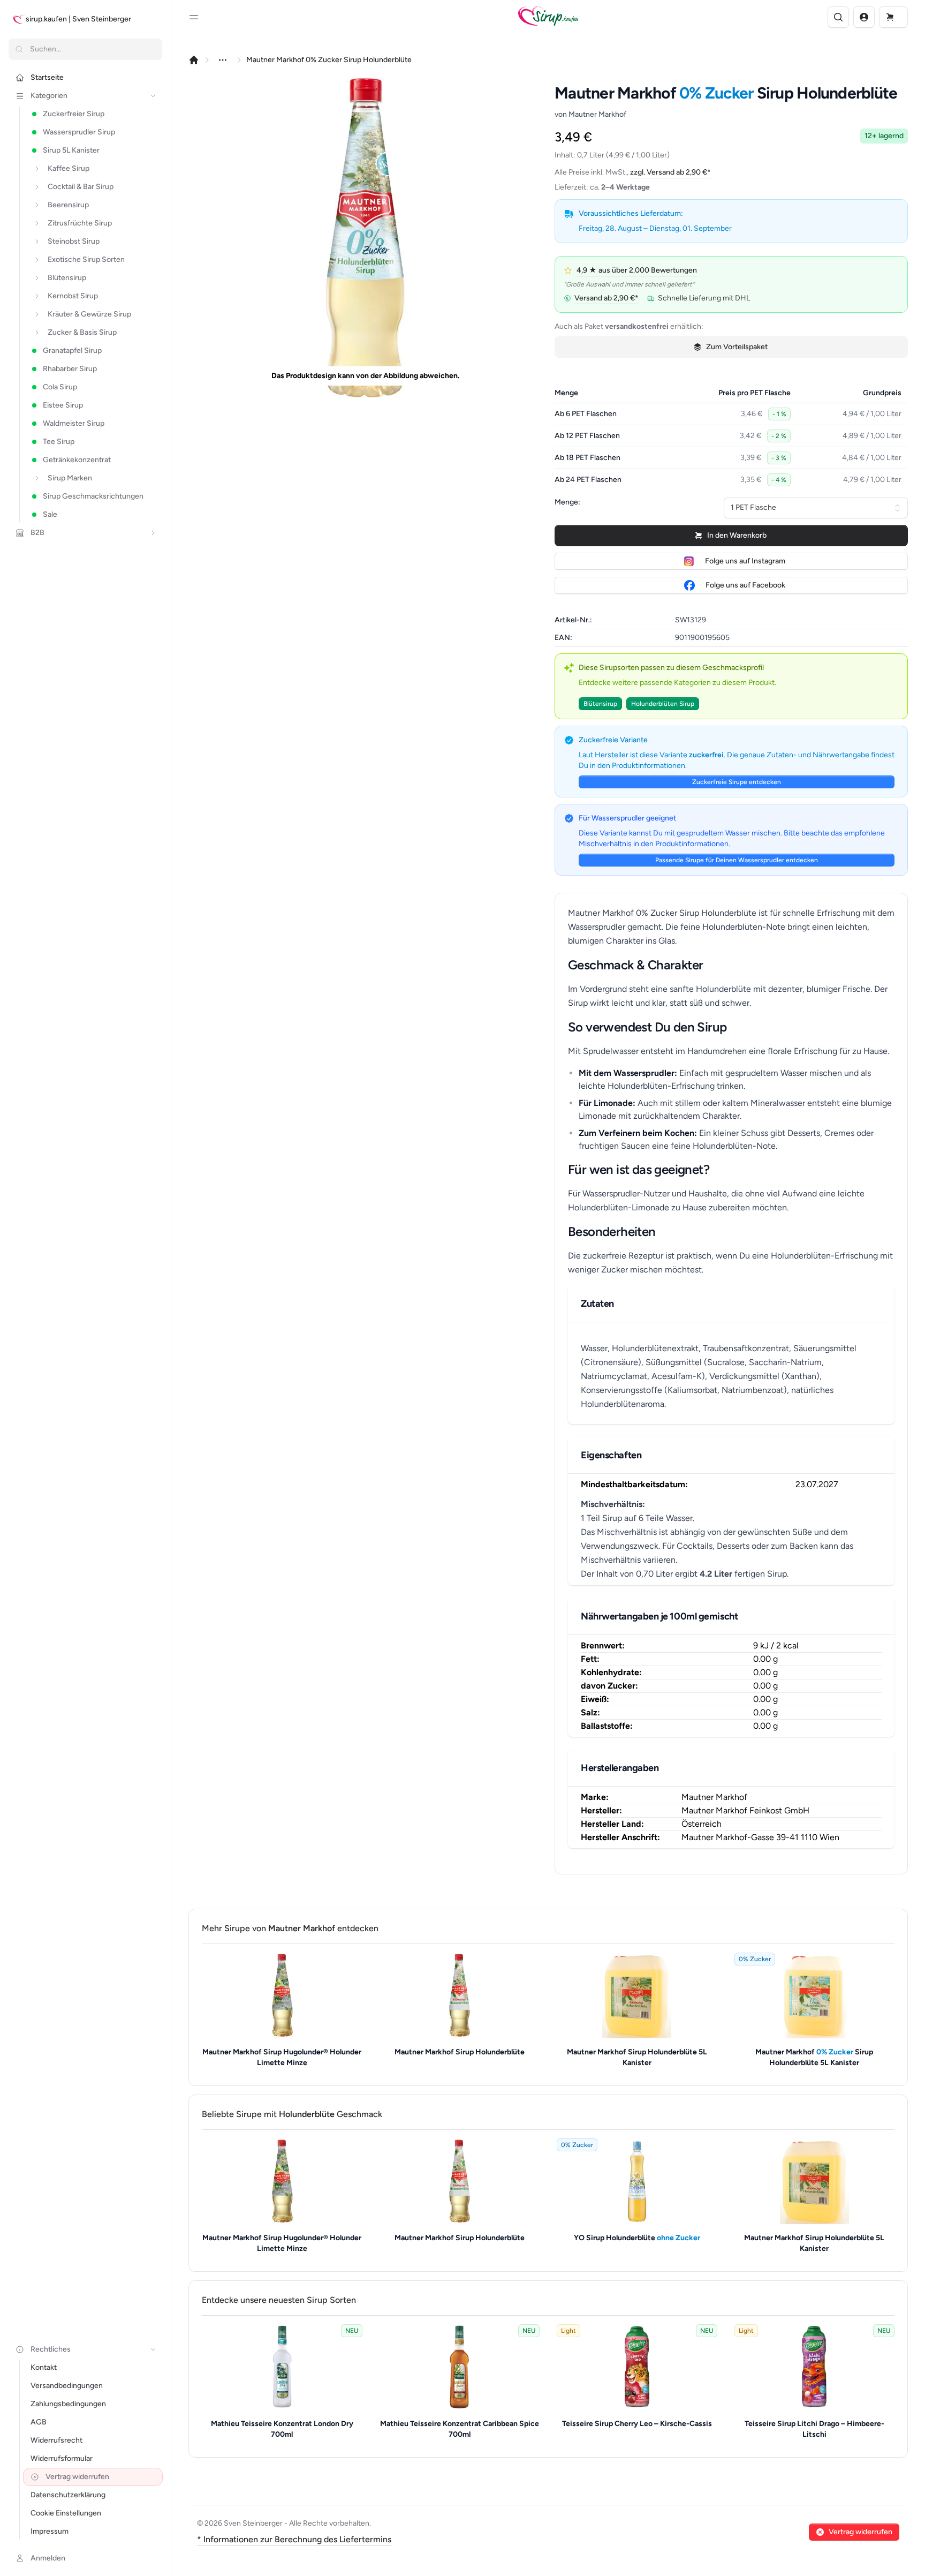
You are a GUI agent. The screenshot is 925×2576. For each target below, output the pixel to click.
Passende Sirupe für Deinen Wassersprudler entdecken (737, 860)
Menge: (567, 502)
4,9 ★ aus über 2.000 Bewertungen (637, 270)
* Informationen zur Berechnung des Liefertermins (294, 2539)
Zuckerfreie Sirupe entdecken (737, 782)
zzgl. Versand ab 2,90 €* (670, 172)
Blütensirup (600, 704)
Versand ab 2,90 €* (606, 298)
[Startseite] (194, 60)
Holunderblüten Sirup (663, 704)
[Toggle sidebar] (194, 17)
